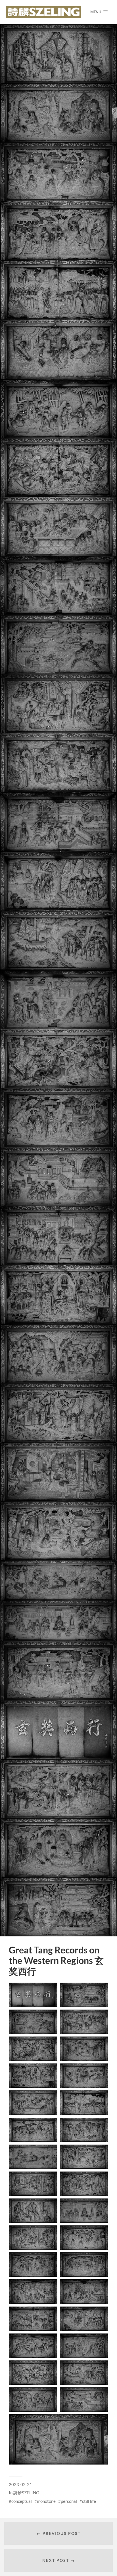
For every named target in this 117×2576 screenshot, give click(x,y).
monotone (46, 2501)
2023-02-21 (20, 2484)
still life (89, 2501)
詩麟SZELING (26, 2493)
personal (69, 2501)
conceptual (22, 2501)
